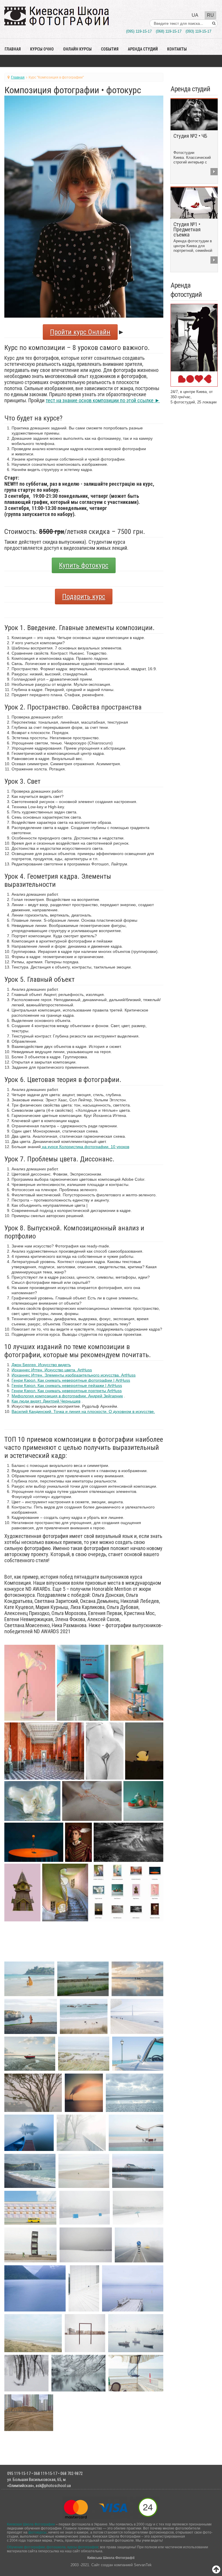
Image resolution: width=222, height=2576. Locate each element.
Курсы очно (42, 49)
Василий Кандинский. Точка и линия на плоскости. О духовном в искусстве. (83, 1411)
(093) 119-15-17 (198, 31)
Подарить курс (84, 597)
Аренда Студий (143, 49)
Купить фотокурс (84, 565)
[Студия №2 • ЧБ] (194, 114)
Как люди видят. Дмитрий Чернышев (46, 1401)
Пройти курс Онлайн (80, 332)
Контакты (177, 49)
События (110, 49)
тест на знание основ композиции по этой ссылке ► (103, 400)
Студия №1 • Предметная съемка (187, 229)
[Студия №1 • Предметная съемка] (194, 203)
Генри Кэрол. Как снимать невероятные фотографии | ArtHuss (71, 1380)
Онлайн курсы (77, 49)
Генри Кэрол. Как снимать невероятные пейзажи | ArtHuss (67, 1385)
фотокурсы (37, 2532)
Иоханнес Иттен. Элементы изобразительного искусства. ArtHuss (74, 1375)
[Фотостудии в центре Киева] (194, 345)
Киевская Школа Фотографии (31, 2524)
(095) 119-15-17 (139, 31)
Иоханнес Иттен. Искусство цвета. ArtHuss (52, 1370)
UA (195, 15)
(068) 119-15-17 (169, 31)
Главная (13, 49)
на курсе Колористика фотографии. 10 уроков (85, 1147)
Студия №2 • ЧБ (190, 136)
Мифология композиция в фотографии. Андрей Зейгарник (67, 1396)
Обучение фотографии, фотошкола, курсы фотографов (53, 2547)
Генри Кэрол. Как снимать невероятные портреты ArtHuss (67, 1391)
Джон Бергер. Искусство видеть (41, 1365)
